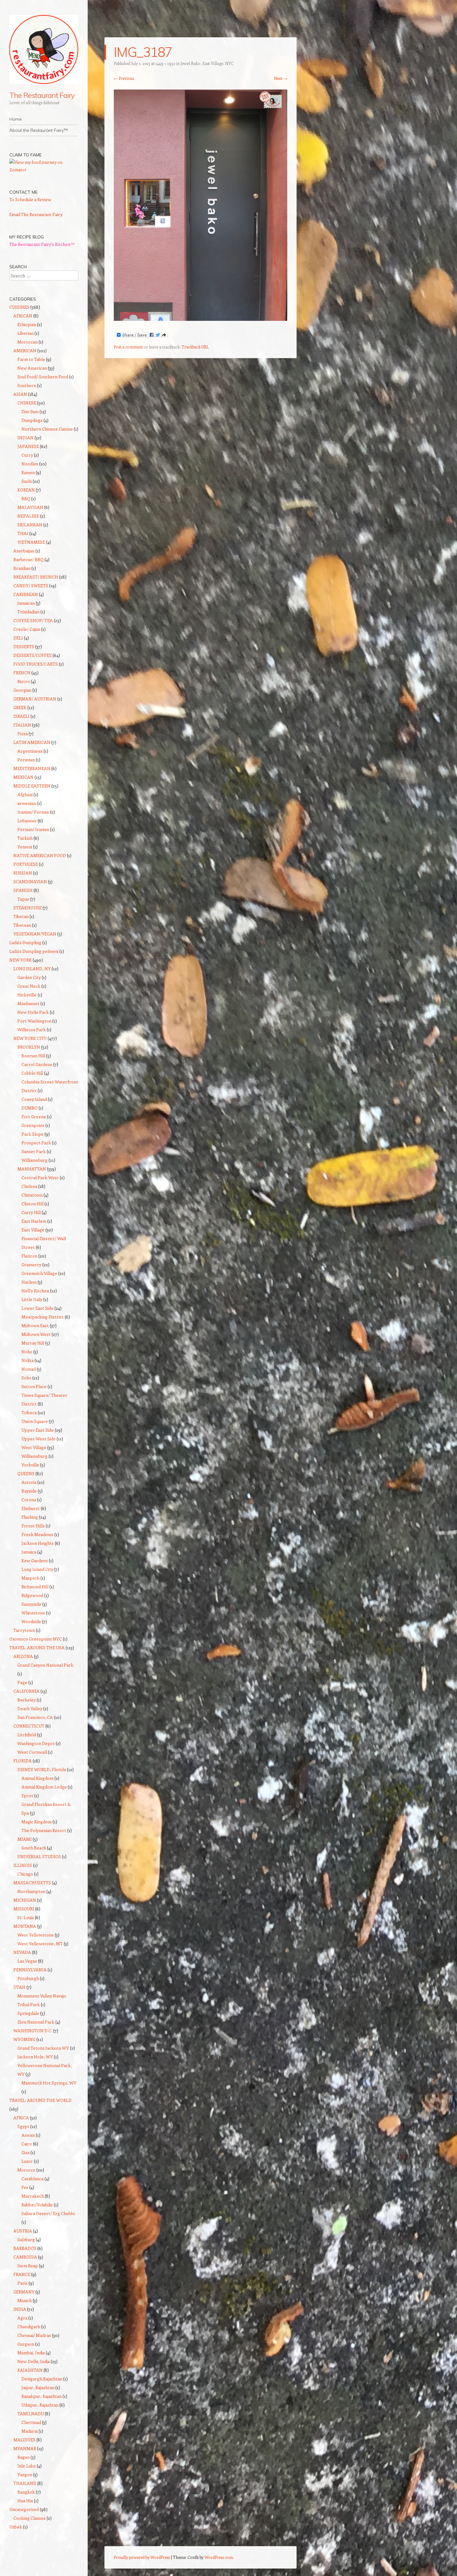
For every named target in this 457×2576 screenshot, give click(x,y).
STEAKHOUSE (28, 908)
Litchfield (27, 1735)
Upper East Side (38, 1430)
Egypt (23, 2126)
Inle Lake (27, 2466)
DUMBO (30, 1108)
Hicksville (27, 995)
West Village (34, 1447)
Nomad (29, 1369)
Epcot (27, 1796)
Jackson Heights (38, 1543)
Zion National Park (36, 2022)
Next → (281, 78)
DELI (18, 638)
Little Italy (32, 1299)
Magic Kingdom (37, 1822)
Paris (23, 2283)
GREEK (20, 707)
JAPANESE (28, 446)
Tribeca (29, 1413)
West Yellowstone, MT (40, 1944)
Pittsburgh (28, 1978)
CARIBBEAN (26, 594)
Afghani (25, 794)
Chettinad (31, 2422)
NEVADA (22, 1952)
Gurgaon (26, 2344)
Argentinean (30, 751)
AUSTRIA (23, 2231)
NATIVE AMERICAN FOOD (40, 855)
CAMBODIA (25, 2257)
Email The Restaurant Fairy (36, 214)
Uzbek (16, 2527)
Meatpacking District (43, 1317)
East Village (33, 1230)
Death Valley (30, 1708)
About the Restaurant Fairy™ (39, 130)
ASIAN (20, 394)
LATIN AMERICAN (32, 742)
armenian (27, 803)
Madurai (30, 2431)
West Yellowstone (36, 1935)
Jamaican (26, 603)
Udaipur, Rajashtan (40, 2405)
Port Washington (34, 1021)
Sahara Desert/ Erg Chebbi (48, 2213)
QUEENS (26, 1473)
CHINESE (27, 403)
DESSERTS (24, 646)
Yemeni (25, 847)
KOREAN (26, 490)
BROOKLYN (29, 1047)
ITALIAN (22, 725)
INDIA (20, 2309)
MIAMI (25, 1839)
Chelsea (29, 1186)
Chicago (25, 1874)
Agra (22, 2318)
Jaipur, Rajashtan (38, 2387)
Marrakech (33, 2196)
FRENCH (22, 673)
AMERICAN (25, 351)
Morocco (26, 2170)
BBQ (26, 499)
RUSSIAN (23, 873)
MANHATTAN (32, 1169)
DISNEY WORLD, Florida (42, 1769)
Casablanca (32, 2179)
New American (32, 368)
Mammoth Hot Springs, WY (49, 2083)
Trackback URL (195, 347)
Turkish (25, 838)
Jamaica (29, 1552)
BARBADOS (25, 2248)
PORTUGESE (26, 864)
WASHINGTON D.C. (33, 2031)
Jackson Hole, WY (35, 2057)
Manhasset (28, 1003)
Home (16, 119)
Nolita (28, 1360)
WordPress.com (219, 2557)
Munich (25, 2300)
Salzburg (26, 2239)
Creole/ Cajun (27, 629)
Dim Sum (30, 411)
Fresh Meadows (37, 1534)
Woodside (31, 1621)
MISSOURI (24, 1909)
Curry (27, 455)
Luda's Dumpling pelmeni (34, 951)
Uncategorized (24, 2509)
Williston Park (32, 1029)
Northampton (31, 1891)
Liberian (25, 333)
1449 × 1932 (165, 63)
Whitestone (33, 1613)
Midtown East (35, 1325)
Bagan (23, 2457)
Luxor (27, 2161)
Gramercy (31, 1265)
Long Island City (37, 1569)
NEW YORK (21, 960)
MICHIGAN (25, 1900)
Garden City (29, 977)
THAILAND (25, 2483)
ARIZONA (23, 1656)
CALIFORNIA (26, 1691)
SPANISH (23, 890)
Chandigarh (29, 2327)
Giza (25, 2152)
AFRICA (21, 2118)
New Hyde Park (33, 1012)
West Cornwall (32, 1752)
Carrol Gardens (37, 1064)
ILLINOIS (23, 1865)
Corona (29, 1500)
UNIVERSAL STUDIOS (39, 1856)
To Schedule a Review (30, 199)
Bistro (24, 681)
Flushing (30, 1517)
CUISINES (19, 307)
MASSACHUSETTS (32, 1883)
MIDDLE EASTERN (32, 786)
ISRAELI (21, 716)
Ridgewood (32, 1595)
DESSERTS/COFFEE (32, 655)
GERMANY (24, 2292)
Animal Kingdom (37, 1778)
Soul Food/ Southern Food (43, 377)
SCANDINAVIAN (30, 882)
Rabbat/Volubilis (37, 2205)
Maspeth (30, 1578)
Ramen (28, 472)
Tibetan (21, 916)
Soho (26, 1378)
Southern (27, 385)
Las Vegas (27, 1961)
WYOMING (24, 2039)
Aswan (28, 2135)
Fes (25, 2187)
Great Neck (29, 986)
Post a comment (128, 347)
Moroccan (28, 342)
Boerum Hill (33, 1056)
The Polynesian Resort (44, 1830)
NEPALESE (28, 516)
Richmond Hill (35, 1587)
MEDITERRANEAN (32, 768)
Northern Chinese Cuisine (47, 429)
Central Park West (40, 1177)
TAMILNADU (31, 2414)
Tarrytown (24, 1630)
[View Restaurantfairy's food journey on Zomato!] (44, 170)
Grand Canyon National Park (45, 1665)
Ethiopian (27, 324)
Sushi (27, 481)
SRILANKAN (30, 525)
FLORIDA (23, 1761)
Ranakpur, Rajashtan (42, 2396)
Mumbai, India (31, 2353)
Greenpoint (33, 1125)
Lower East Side (37, 1308)
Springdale (28, 2013)
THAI (23, 533)
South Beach (34, 1848)
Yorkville (30, 1465)
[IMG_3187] (201, 319)
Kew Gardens (35, 1560)
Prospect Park (36, 1143)
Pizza (23, 734)
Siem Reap (28, 2266)
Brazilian (22, 568)
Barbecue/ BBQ (28, 559)
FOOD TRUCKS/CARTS (36, 664)
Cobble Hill (32, 1073)
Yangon (25, 2474)
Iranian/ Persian (33, 812)
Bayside (29, 1491)
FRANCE (22, 2274)
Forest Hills (33, 1526)
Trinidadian (28, 612)
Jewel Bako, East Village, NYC (207, 63)
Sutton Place (34, 1386)
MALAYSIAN (30, 507)
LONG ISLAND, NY (32, 969)
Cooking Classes (30, 2518)
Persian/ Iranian (33, 829)
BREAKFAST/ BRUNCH (36, 577)
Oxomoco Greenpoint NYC (36, 1639)
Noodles (30, 464)
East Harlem (34, 1221)
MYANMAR (25, 2448)
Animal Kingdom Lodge (44, 1787)
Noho (27, 1352)
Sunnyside (31, 1604)
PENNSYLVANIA (30, 1970)
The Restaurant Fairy (42, 95)
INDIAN (25, 438)
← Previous (124, 78)
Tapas (23, 899)
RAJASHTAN (30, 2370)
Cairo (27, 2144)
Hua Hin (25, 2501)
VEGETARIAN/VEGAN (35, 934)
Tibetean (22, 925)
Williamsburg (35, 1160)
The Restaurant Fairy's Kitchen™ (42, 244)
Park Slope (32, 1134)
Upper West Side (39, 1439)
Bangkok (26, 2492)
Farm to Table (31, 359)
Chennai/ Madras (34, 2335)
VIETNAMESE (31, 542)
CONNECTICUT (29, 1726)
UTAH (19, 1987)
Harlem (29, 1282)
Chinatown (32, 1195)
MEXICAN (23, 777)
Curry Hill (31, 1212)
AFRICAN (23, 316)
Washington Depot (36, 1743)
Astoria (29, 1482)
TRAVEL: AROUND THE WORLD (40, 2100)
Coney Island (34, 1099)
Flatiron (29, 1256)
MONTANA (25, 1926)
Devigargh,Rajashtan (42, 2379)
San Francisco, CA (35, 1717)
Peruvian (26, 760)
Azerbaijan (24, 551)
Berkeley (27, 1700)
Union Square (35, 1421)
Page (22, 1682)
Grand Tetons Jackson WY (43, 2048)
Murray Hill (33, 1343)
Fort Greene (34, 1117)
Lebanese (27, 821)
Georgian (22, 690)
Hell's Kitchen (35, 1291)
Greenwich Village (39, 1273)
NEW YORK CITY (30, 1038)
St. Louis (26, 1917)
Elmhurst (31, 1508)
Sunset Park (34, 1151)
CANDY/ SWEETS (31, 586)
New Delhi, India (34, 2361)
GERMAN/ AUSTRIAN (35, 699)
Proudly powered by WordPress (142, 2557)
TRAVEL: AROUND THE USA (37, 1648)
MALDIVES (24, 2440)
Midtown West (36, 1334)
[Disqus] (201, 443)
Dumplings (32, 420)
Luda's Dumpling (25, 942)
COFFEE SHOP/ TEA (33, 620)
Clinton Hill (32, 1204)
